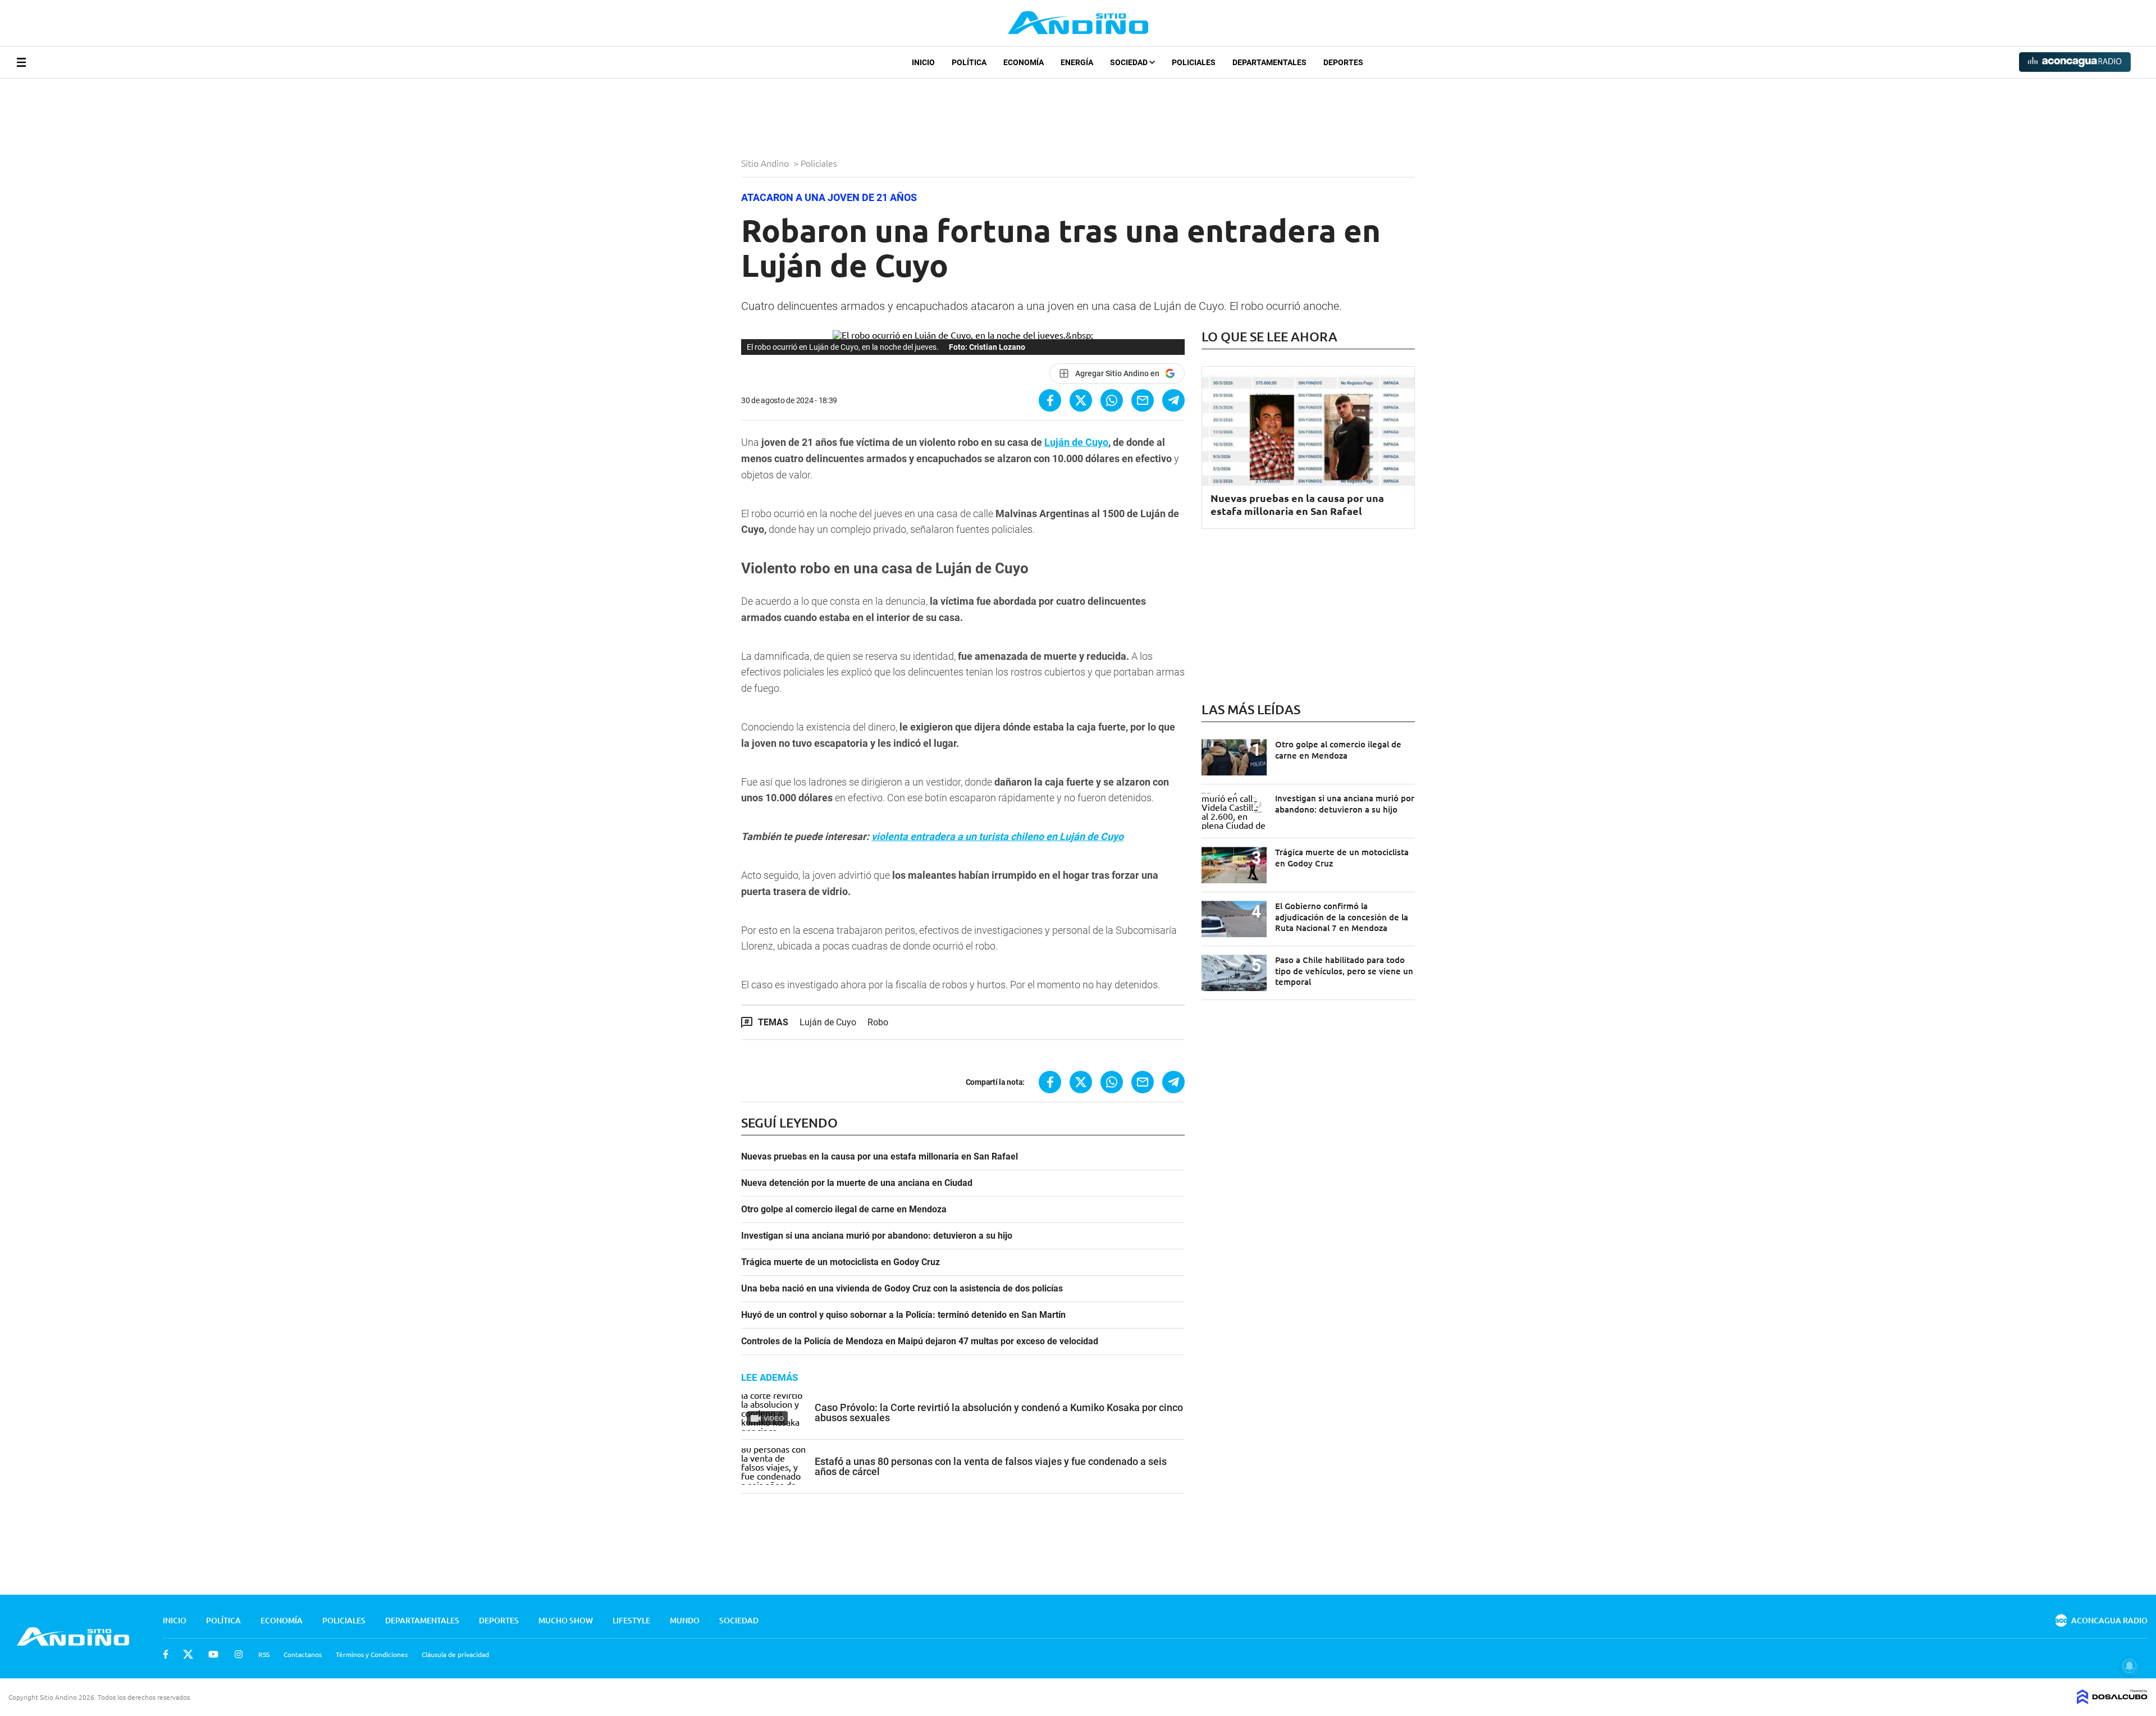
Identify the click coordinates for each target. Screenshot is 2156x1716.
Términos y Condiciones (372, 1654)
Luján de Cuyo (1076, 442)
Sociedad (1130, 62)
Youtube (213, 1654)
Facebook (166, 1654)
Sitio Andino (766, 163)
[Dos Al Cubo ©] (2112, 1700)
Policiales (1194, 62)
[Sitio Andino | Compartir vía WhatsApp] (1112, 400)
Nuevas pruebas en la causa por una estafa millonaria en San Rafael (880, 1157)
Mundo (685, 1620)
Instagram (239, 1654)
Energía (1077, 62)
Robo (878, 1022)
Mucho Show (566, 1620)
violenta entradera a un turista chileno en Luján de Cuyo (997, 836)
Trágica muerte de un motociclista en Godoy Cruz (841, 1262)
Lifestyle (631, 1620)
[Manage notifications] (2130, 1666)
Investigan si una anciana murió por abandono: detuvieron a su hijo (877, 1236)
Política (969, 62)
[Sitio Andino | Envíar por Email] (1143, 400)
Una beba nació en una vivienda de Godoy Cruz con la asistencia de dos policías (902, 1289)
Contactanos (303, 1654)
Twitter (188, 1654)
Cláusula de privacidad (455, 1654)
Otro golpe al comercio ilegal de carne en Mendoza (844, 1210)
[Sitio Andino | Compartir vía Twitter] (1081, 400)
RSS (264, 1654)
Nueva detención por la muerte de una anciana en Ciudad (857, 1183)
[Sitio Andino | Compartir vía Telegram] (1173, 400)
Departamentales (1269, 62)
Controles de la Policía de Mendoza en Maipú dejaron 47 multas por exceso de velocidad (920, 1341)
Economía (1024, 62)
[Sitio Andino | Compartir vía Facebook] (1050, 400)
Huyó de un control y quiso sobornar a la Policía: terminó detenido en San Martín (903, 1315)
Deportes (1343, 62)
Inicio (923, 62)
